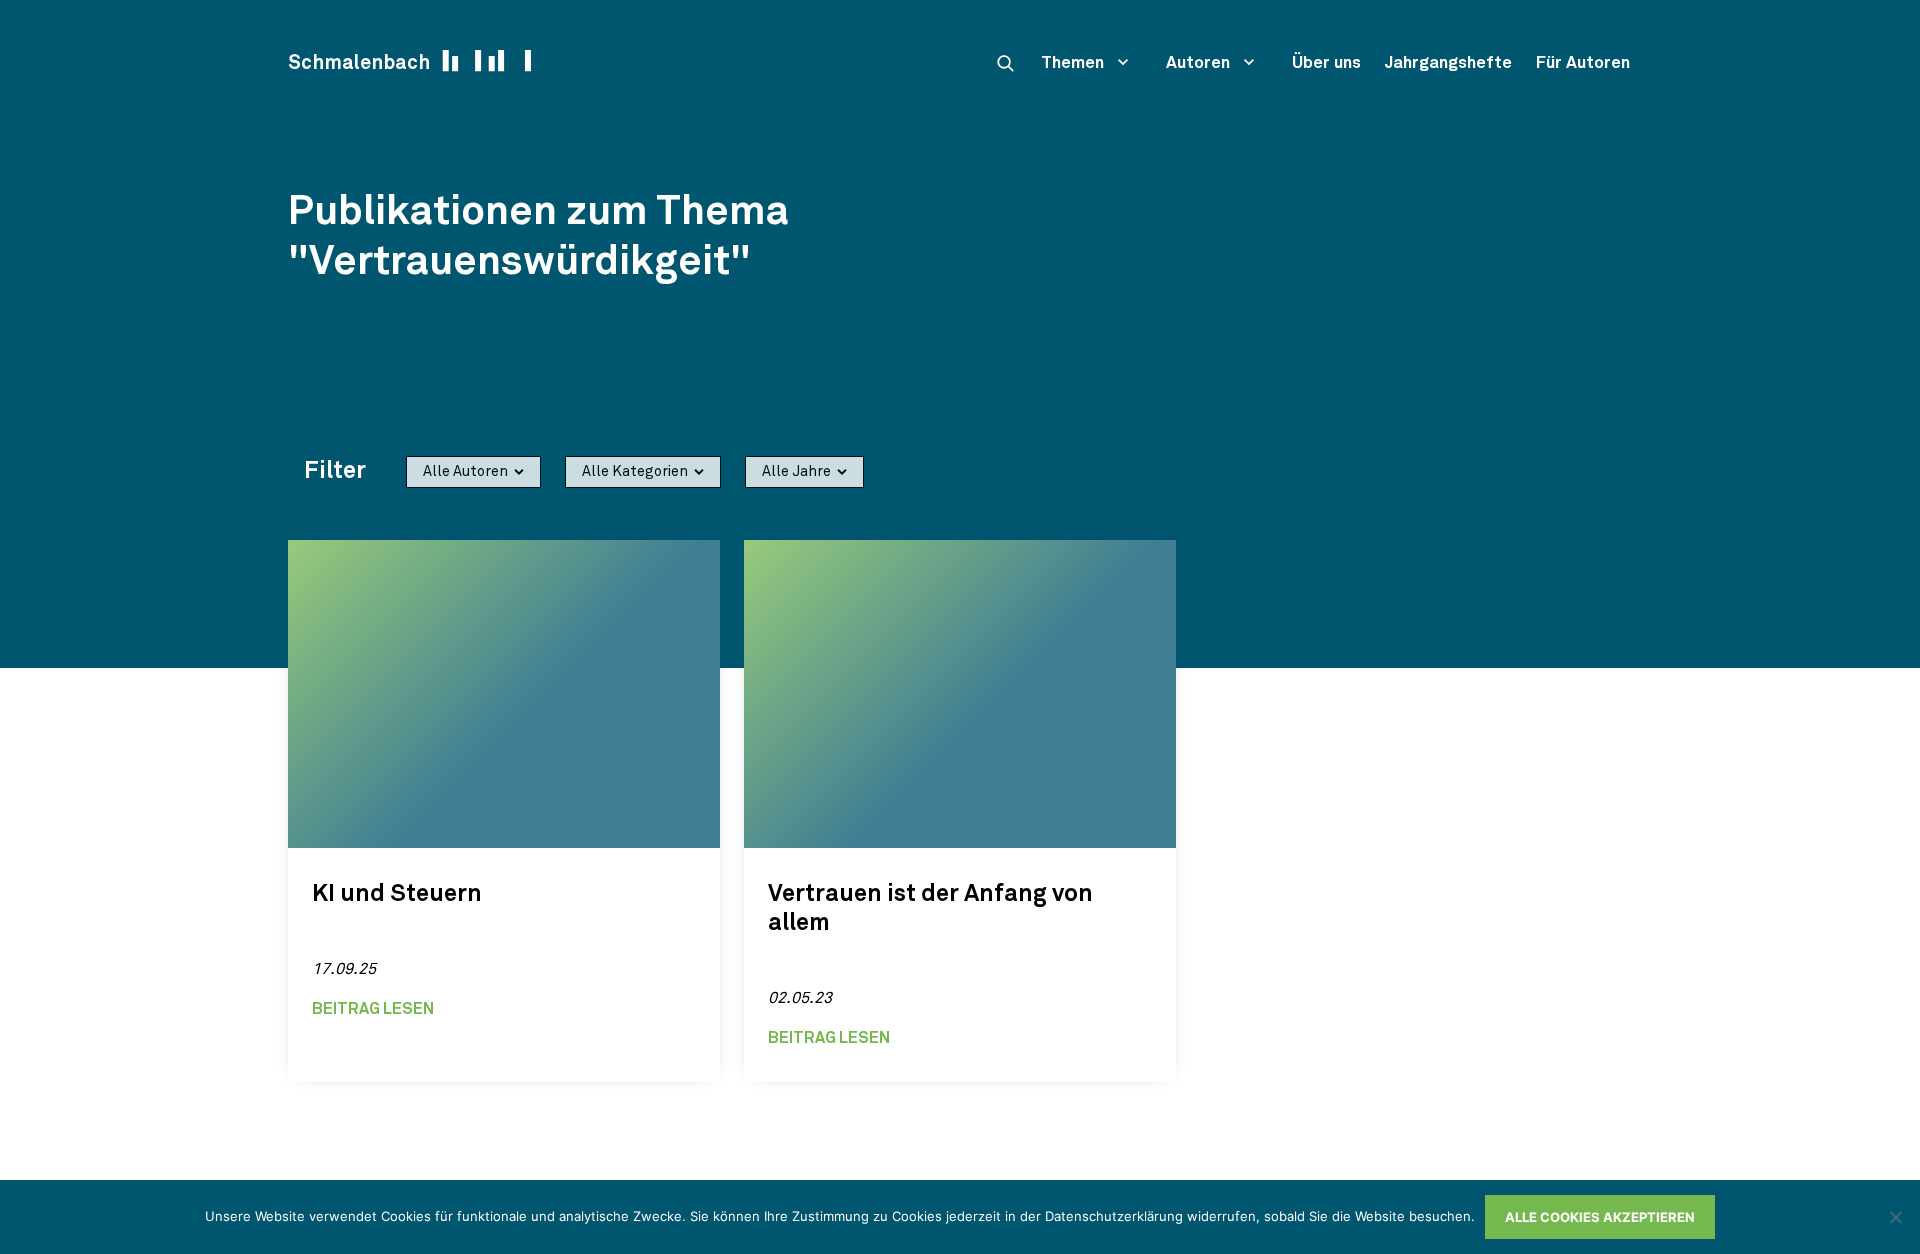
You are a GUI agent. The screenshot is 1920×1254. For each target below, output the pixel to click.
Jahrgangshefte (1448, 63)
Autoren (1198, 63)
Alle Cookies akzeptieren (1600, 1217)
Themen (1072, 63)
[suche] (1005, 63)
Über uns (1326, 63)
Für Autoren (1583, 63)
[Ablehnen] (1895, 1217)
